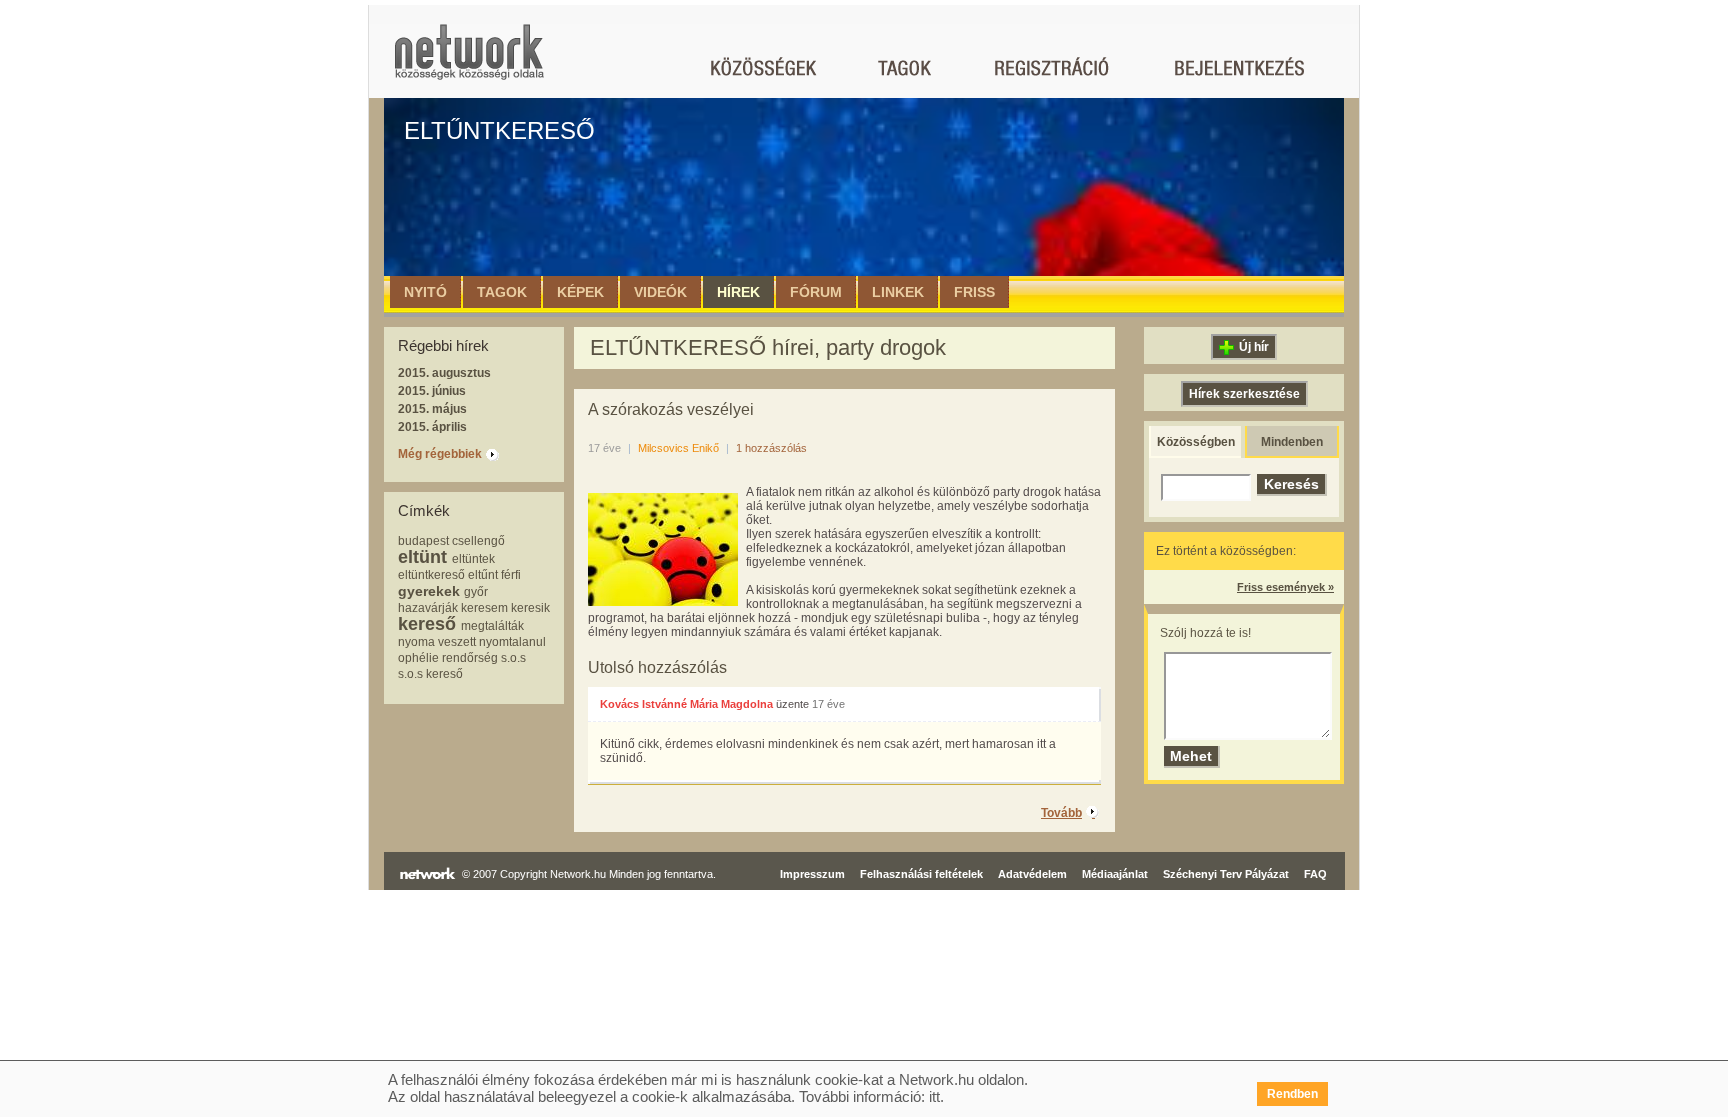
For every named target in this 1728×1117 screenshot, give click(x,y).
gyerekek (429, 591)
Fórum (816, 292)
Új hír (1254, 347)
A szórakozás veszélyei (671, 409)
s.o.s (513, 658)
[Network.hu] (469, 61)
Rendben (1292, 1094)
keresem (484, 608)
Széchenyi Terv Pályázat (1226, 874)
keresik (530, 608)
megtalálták (492, 626)
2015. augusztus (444, 373)
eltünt (422, 557)
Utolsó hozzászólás (657, 667)
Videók (660, 292)
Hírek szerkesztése (1244, 394)
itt (934, 1096)
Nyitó (425, 292)
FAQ (1315, 874)
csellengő (478, 541)
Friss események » (1285, 587)
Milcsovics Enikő (678, 448)
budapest (423, 541)
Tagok (502, 292)
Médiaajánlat (1115, 874)
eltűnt (483, 575)
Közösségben (1196, 442)
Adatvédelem (1032, 874)
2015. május (432, 409)
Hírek (738, 292)
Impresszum (812, 874)
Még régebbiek (440, 454)
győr (476, 592)
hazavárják (428, 608)
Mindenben (1292, 442)
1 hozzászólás (771, 448)
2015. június (432, 391)
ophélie (418, 658)
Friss (974, 292)
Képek (580, 292)
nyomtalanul (512, 642)
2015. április (432, 427)
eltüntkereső (431, 575)
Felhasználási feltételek (921, 874)
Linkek (898, 292)
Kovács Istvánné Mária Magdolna (686, 704)
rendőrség (470, 658)
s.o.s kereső (430, 674)
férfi (511, 575)
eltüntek (473, 559)
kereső (427, 624)
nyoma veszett (437, 642)
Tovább (1061, 813)
